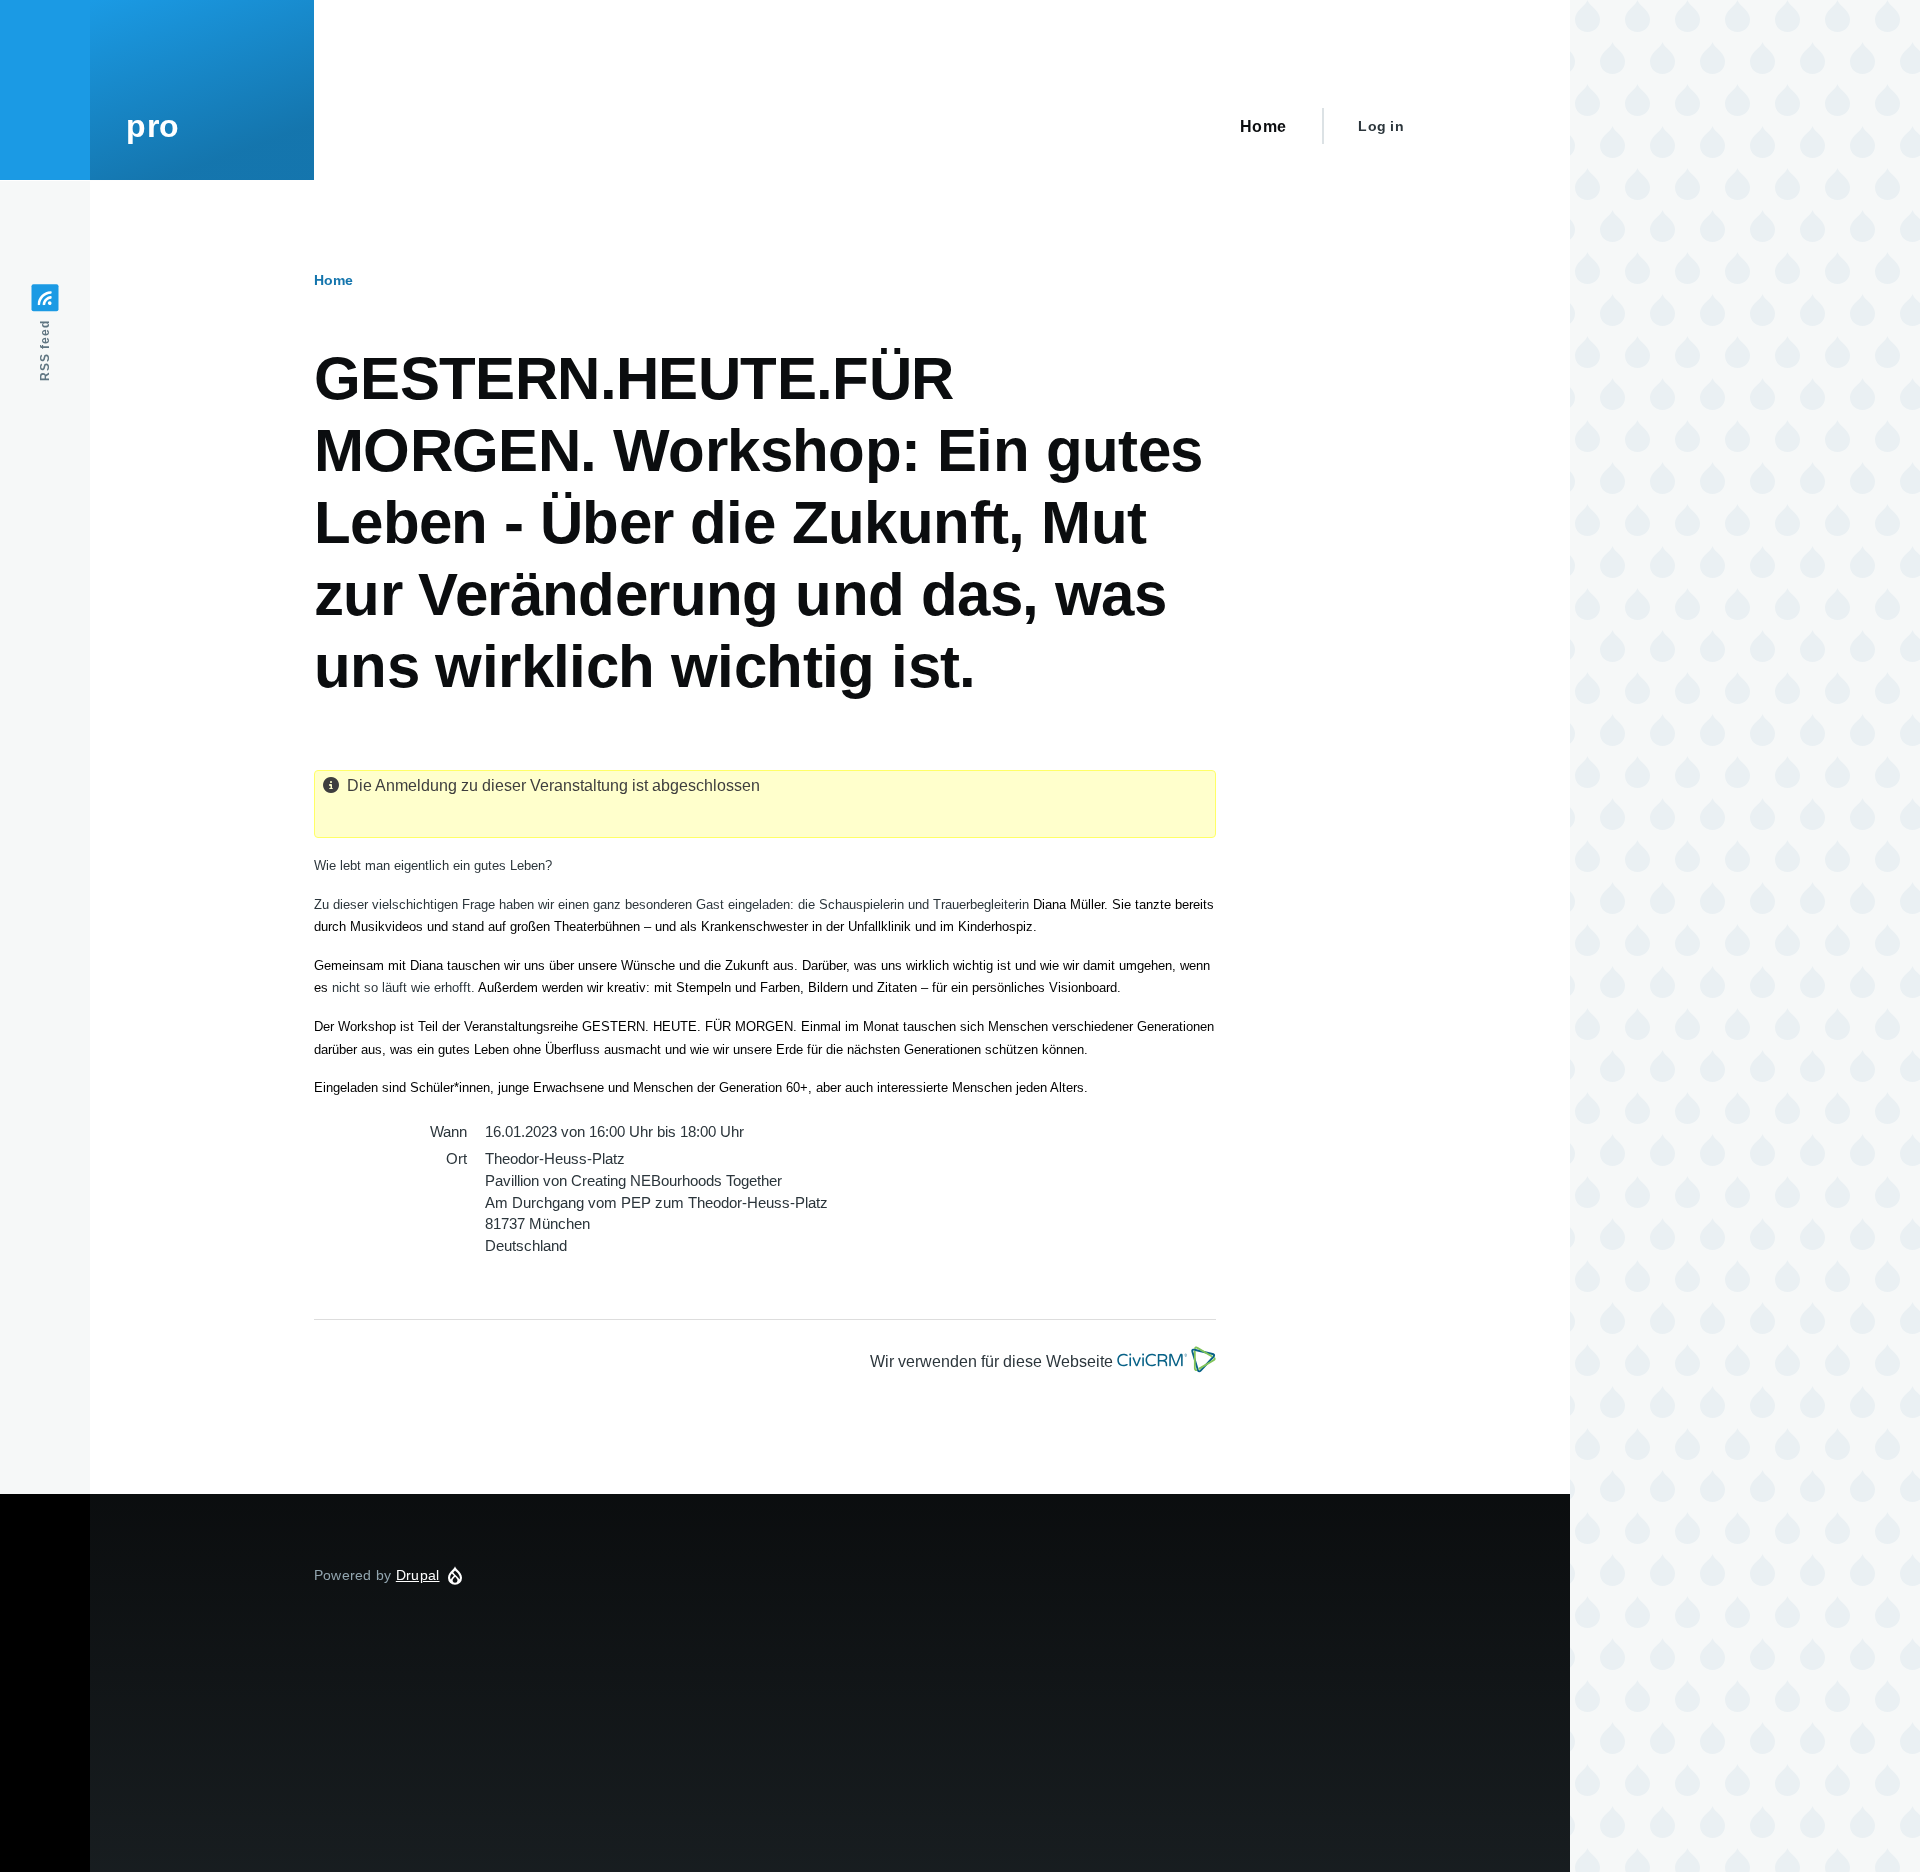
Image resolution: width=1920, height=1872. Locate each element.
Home (333, 280)
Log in (1381, 126)
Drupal (418, 1575)
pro (153, 126)
